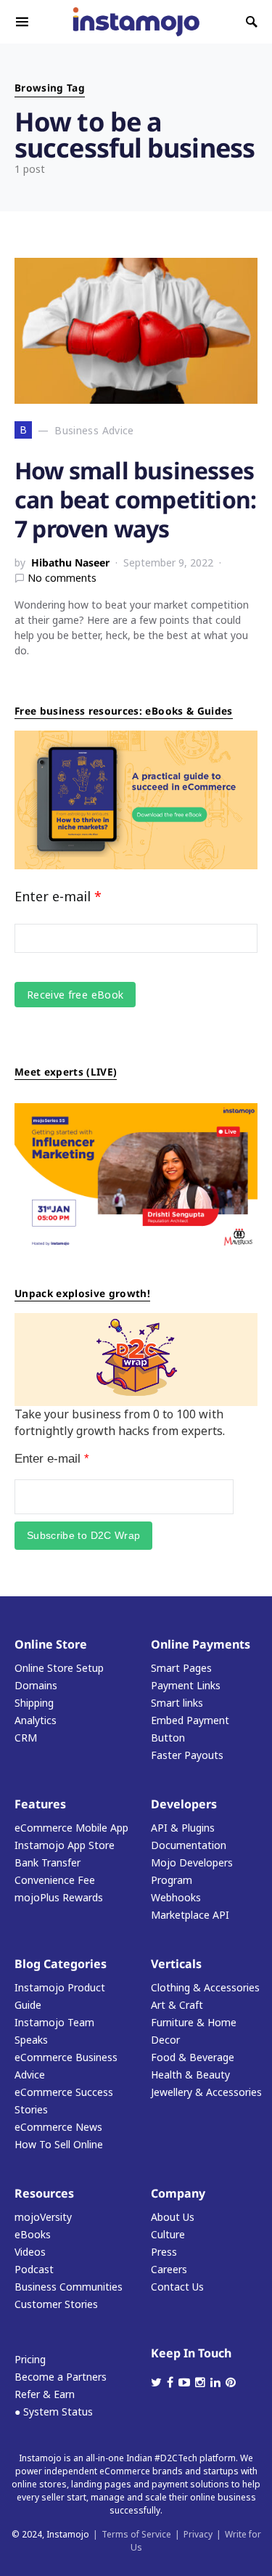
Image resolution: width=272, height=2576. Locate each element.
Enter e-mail (58, 896)
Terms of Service (136, 2534)
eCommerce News (58, 2127)
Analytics (36, 1720)
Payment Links (186, 1685)
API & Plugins (183, 1828)
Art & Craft (177, 2005)
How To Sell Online (59, 2144)
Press (164, 2252)
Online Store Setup (59, 1668)
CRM (26, 1738)
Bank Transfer (48, 1862)
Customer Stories (56, 2304)
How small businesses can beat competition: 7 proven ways (135, 499)
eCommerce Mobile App (71, 1828)
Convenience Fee (55, 1880)
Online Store (51, 1644)
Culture (168, 2234)
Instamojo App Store (65, 1845)
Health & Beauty (190, 2075)
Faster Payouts (187, 1755)
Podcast (34, 2269)
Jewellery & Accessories (206, 2092)
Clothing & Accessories (205, 1987)
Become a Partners (61, 2377)
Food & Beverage (193, 2057)
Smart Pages (181, 1668)
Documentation (189, 1845)
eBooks (33, 2234)
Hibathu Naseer (70, 562)
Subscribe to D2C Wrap (83, 1535)
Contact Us (177, 2287)
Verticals (176, 1964)
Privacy (198, 2534)
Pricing (30, 2359)
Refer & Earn (45, 2394)
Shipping (34, 1703)
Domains (36, 1685)
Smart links (177, 1703)
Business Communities (69, 2287)
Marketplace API (190, 1915)
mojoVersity (43, 2217)
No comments (62, 578)
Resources (44, 2193)
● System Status (54, 2412)
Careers (169, 2269)
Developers (184, 1804)
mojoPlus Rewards (59, 1897)
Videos (30, 2252)
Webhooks (176, 1897)
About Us (173, 2217)
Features (40, 1804)
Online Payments (201, 1644)
